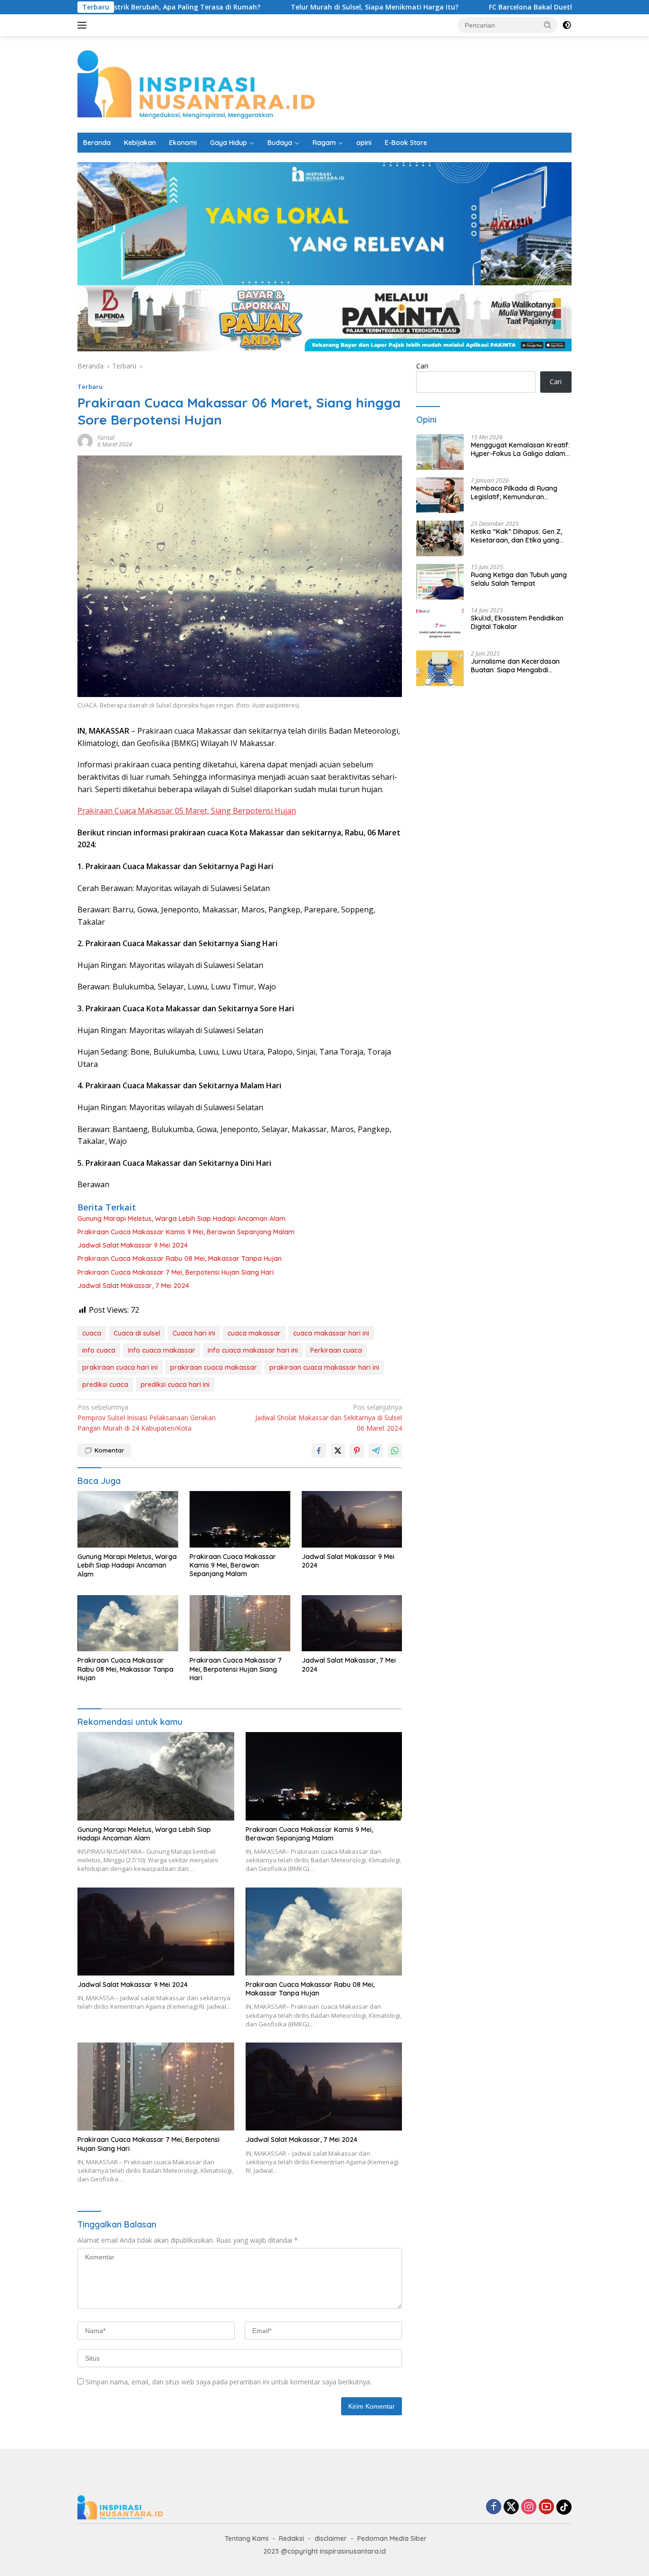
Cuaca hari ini (194, 1333)
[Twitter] (511, 2507)
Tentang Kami (247, 2538)
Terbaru (90, 387)
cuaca (92, 1333)
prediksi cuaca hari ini (175, 1385)
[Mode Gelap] (567, 25)
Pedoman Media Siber (392, 2538)
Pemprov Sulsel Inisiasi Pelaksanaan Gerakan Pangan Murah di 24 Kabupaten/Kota (147, 1418)
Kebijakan (140, 143)
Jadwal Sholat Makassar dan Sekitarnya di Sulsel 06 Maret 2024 (329, 1418)
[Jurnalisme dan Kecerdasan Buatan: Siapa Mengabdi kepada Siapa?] (440, 668)
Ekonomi (183, 143)
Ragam (324, 143)
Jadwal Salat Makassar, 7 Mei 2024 (133, 1286)
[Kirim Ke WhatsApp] (395, 1451)
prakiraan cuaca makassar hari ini (324, 1367)
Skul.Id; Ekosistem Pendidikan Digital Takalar (517, 622)
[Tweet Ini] (338, 1451)
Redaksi (291, 2538)
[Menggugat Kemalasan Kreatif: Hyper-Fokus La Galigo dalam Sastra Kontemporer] (440, 452)
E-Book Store (406, 143)
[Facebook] (494, 2507)
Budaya (280, 143)
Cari (422, 366)
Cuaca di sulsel (137, 1333)
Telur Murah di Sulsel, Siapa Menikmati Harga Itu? (304, 7)
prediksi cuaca (105, 1385)
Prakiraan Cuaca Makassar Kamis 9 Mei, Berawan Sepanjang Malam (186, 1232)
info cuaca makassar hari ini (253, 1350)
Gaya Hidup (229, 143)
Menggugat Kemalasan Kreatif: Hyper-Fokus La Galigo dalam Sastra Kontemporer (520, 449)
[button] (548, 25)
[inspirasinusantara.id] (196, 83)
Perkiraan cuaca (336, 1350)
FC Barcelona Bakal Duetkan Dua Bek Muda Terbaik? (505, 7)
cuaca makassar (254, 1333)
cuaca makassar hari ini (331, 1333)
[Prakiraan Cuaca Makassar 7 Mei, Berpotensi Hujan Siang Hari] (240, 1623)
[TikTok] (564, 2507)
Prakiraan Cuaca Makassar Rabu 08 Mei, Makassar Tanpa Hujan (180, 1259)
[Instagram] (529, 2507)
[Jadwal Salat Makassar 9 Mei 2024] (352, 1519)
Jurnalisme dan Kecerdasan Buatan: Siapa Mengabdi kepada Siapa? (515, 666)
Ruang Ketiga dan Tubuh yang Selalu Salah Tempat (519, 579)
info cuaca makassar (162, 1350)
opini (364, 143)
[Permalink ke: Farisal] (85, 441)
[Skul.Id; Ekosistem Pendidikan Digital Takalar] (440, 625)
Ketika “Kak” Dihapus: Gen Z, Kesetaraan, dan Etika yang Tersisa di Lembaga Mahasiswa (520, 536)
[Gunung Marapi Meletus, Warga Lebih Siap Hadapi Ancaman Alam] (128, 1519)
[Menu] (84, 25)
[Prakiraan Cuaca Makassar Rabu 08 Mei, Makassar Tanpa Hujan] (128, 1623)
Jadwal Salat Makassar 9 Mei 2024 (133, 1245)
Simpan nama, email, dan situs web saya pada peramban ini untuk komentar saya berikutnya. (229, 2382)
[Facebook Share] (319, 1451)
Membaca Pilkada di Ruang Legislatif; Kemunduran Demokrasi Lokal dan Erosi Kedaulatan (514, 493)
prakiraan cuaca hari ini (120, 1367)
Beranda (97, 143)
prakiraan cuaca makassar (214, 1367)
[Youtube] (546, 2507)
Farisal (106, 438)
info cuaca (99, 1350)
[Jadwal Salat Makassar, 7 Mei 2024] (352, 1623)
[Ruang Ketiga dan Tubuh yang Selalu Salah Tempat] (440, 582)
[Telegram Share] (376, 1451)
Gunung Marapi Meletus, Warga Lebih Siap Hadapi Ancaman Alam (183, 1219)
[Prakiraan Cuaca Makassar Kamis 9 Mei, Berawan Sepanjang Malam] (240, 1519)
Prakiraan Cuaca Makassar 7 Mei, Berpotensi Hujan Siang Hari (176, 1272)
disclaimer (331, 2538)
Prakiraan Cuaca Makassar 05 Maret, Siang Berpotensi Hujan (187, 811)
